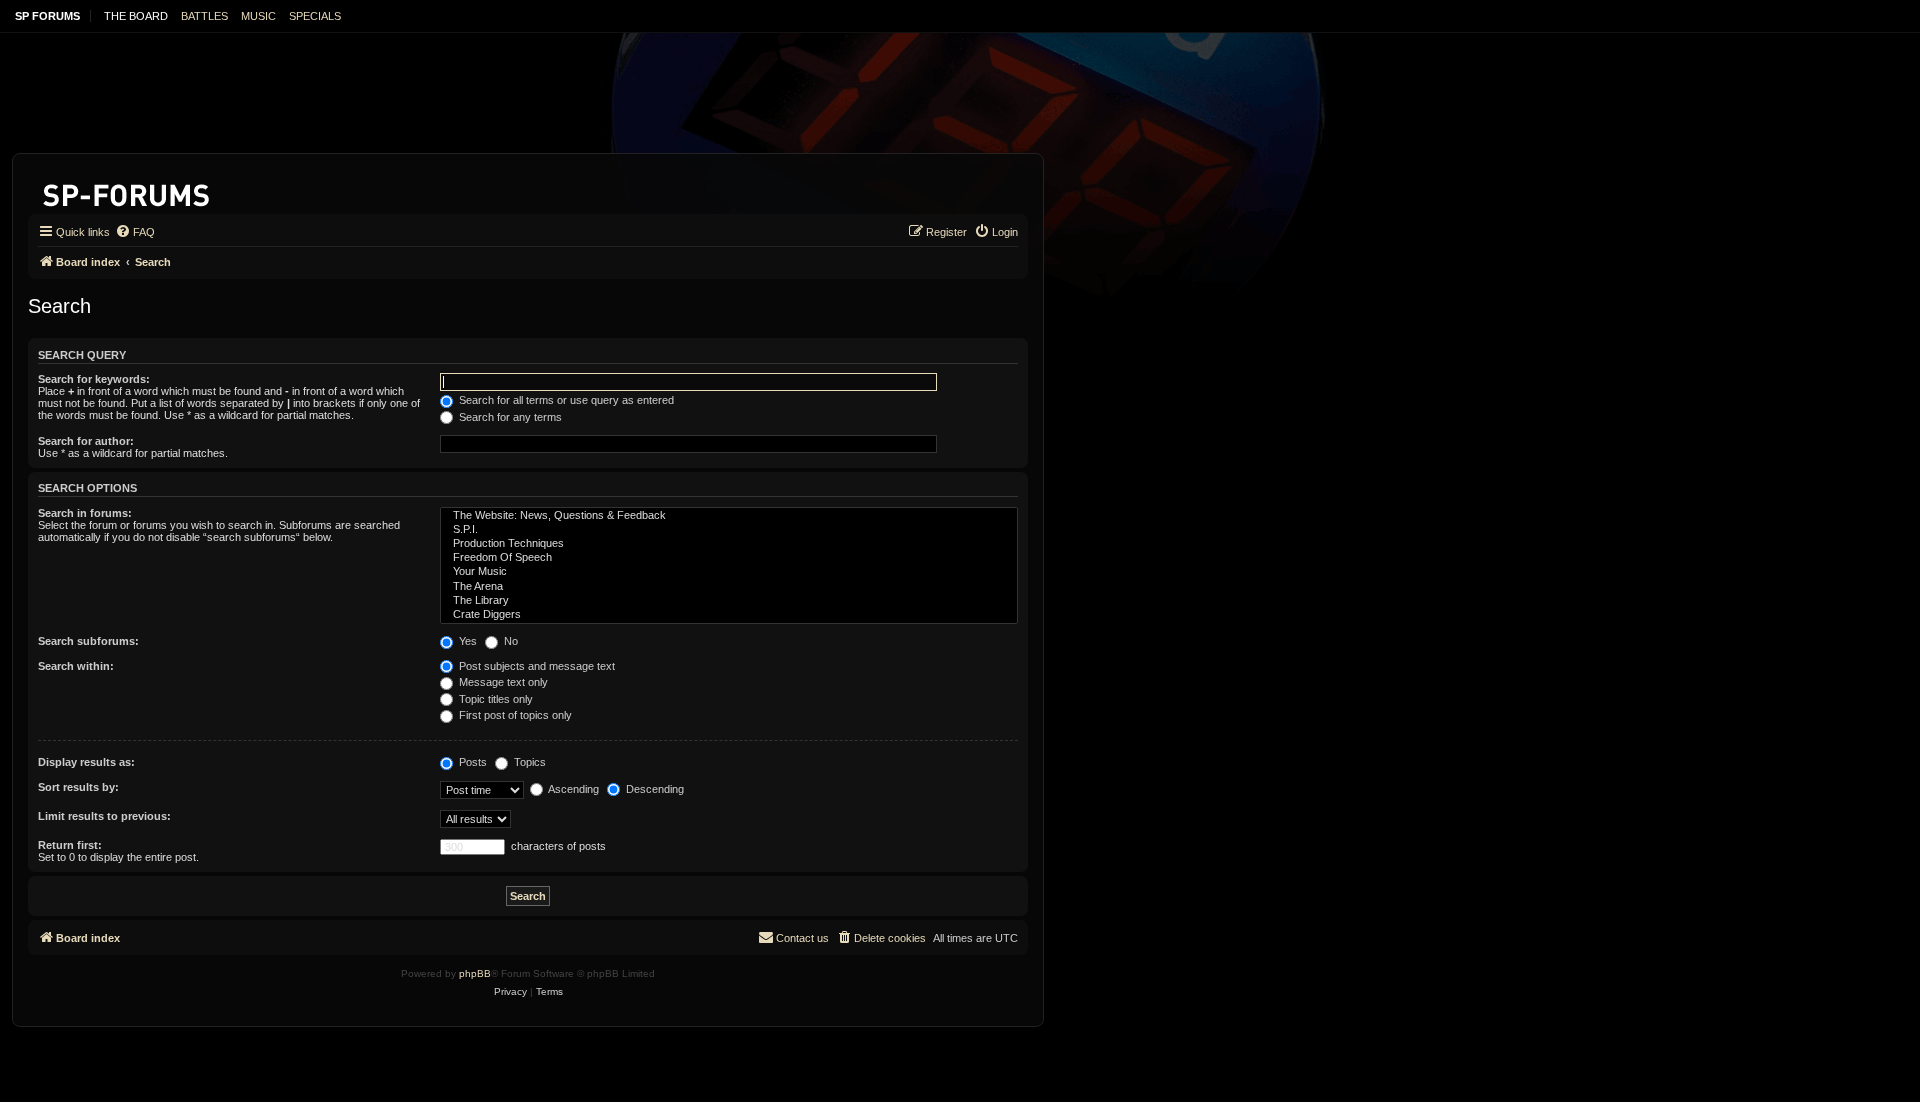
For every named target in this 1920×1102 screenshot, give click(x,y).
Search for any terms (509, 417)
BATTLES (204, 16)
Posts (471, 762)
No (509, 641)
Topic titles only (494, 699)
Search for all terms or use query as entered (565, 400)
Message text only (502, 682)
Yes (466, 641)
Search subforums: (88, 641)
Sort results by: (78, 787)
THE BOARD (136, 16)
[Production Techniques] (729, 544)
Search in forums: (85, 513)
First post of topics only (514, 715)
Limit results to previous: (104, 816)
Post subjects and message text (535, 666)
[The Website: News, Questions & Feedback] (729, 516)
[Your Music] (729, 572)
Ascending (572, 789)
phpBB (475, 973)
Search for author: (86, 441)
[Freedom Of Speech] (729, 558)
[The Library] (729, 601)
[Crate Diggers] (729, 615)
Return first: (70, 845)
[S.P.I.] (729, 530)
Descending (653, 789)
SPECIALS (315, 16)
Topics (528, 762)
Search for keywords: (94, 379)
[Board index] (127, 191)
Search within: (76, 666)
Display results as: (86, 762)
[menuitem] (135, 232)
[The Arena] (729, 587)
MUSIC (258, 16)
